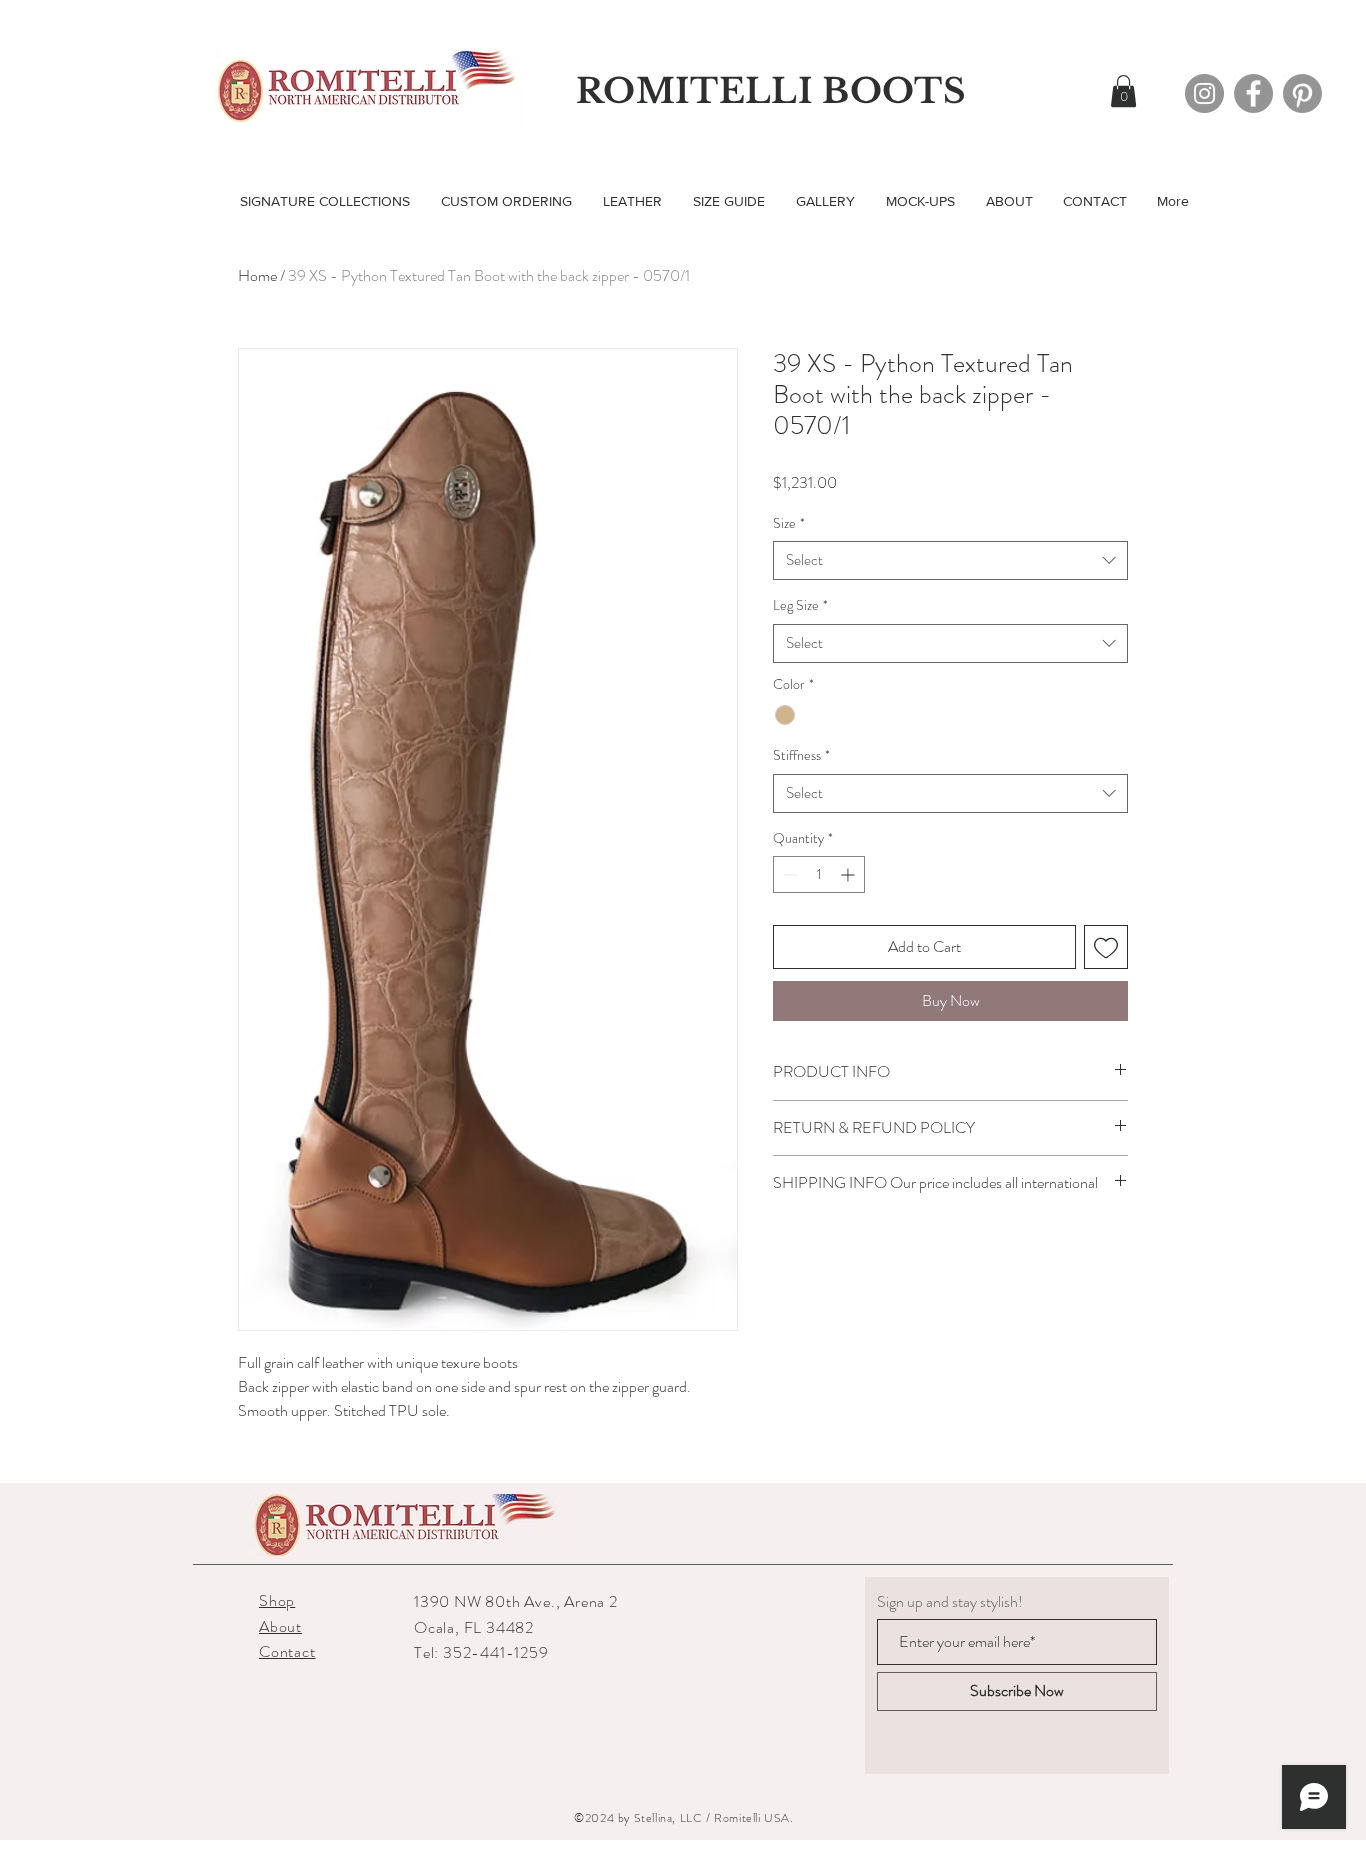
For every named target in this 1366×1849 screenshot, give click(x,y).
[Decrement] (788, 874)
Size (789, 523)
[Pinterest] (1302, 93)
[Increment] (849, 874)
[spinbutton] (819, 874)
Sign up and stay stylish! (950, 1602)
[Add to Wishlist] (1106, 947)
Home (257, 275)
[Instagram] (1204, 93)
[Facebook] (1253, 93)
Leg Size (800, 605)
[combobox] (950, 560)
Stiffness (801, 755)
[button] (1123, 91)
